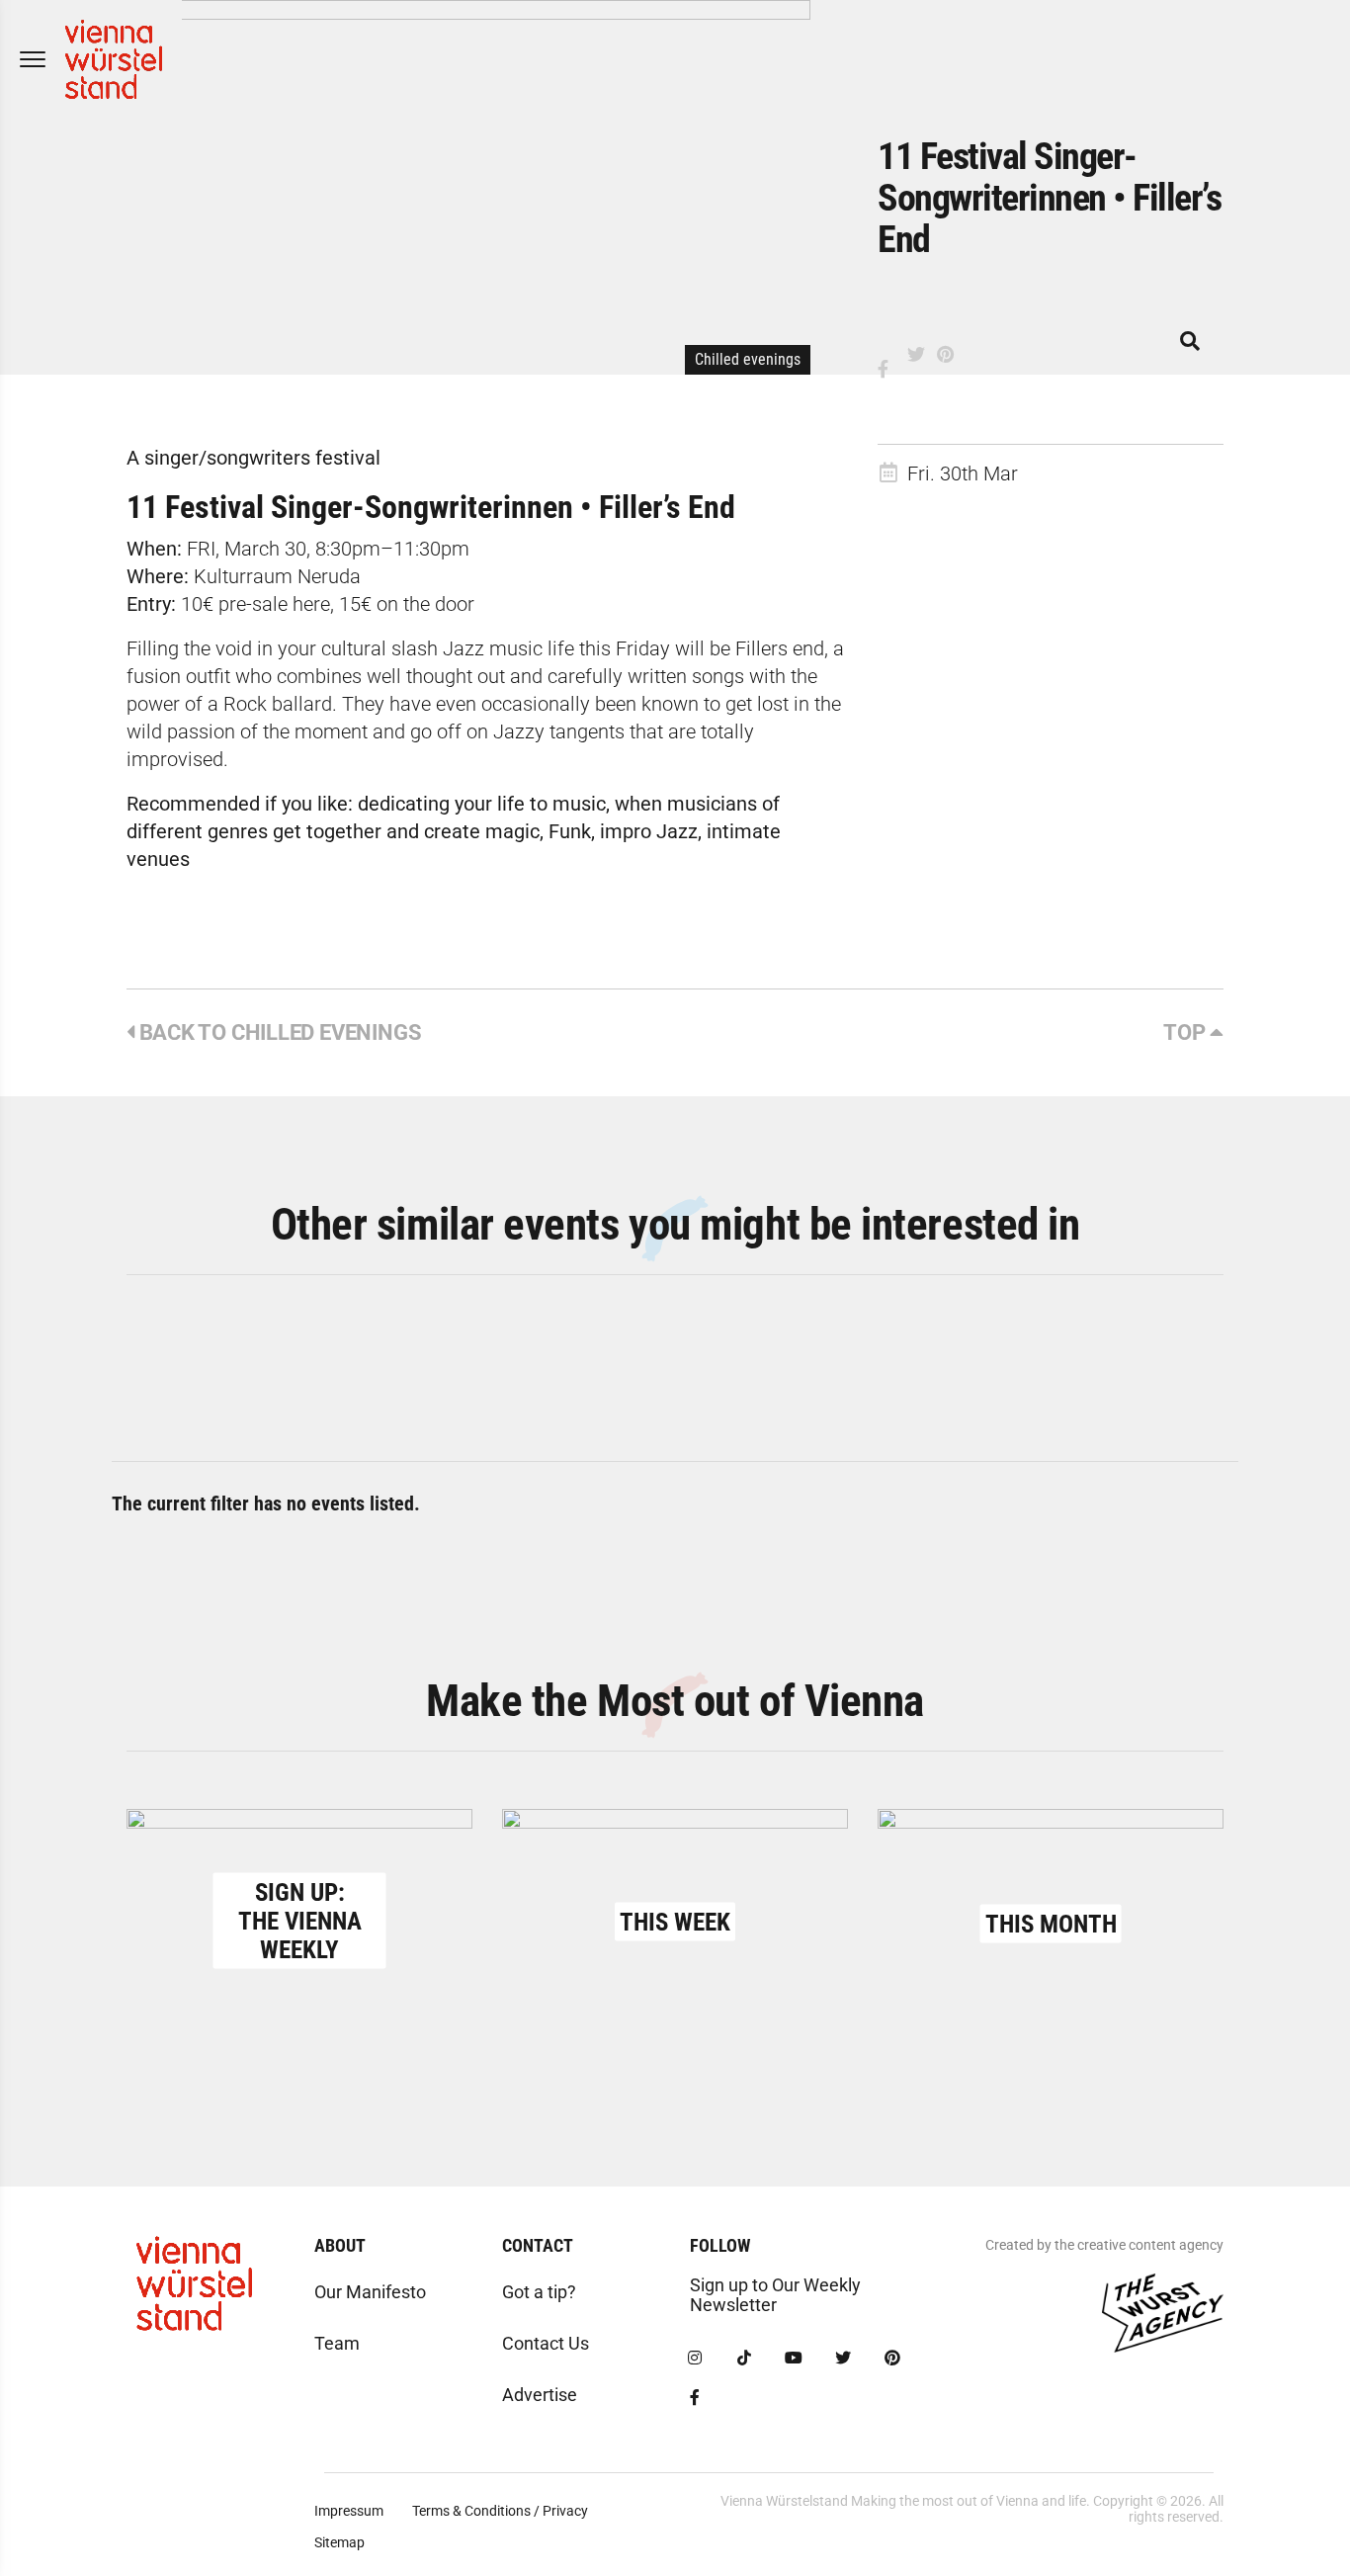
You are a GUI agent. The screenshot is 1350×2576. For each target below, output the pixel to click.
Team (337, 2343)
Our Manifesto (370, 2292)
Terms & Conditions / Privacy (500, 2511)
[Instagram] (695, 2359)
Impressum (349, 2511)
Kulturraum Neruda (277, 576)
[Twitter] (843, 2359)
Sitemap (339, 2542)
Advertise (540, 2395)
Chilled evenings (748, 359)
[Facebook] (695, 2398)
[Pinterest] (892, 2359)
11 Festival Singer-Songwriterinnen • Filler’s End (431, 507)
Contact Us (546, 2343)
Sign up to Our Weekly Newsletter (775, 2295)
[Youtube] (794, 2359)
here (309, 604)
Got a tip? (539, 2292)
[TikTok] (744, 2359)
